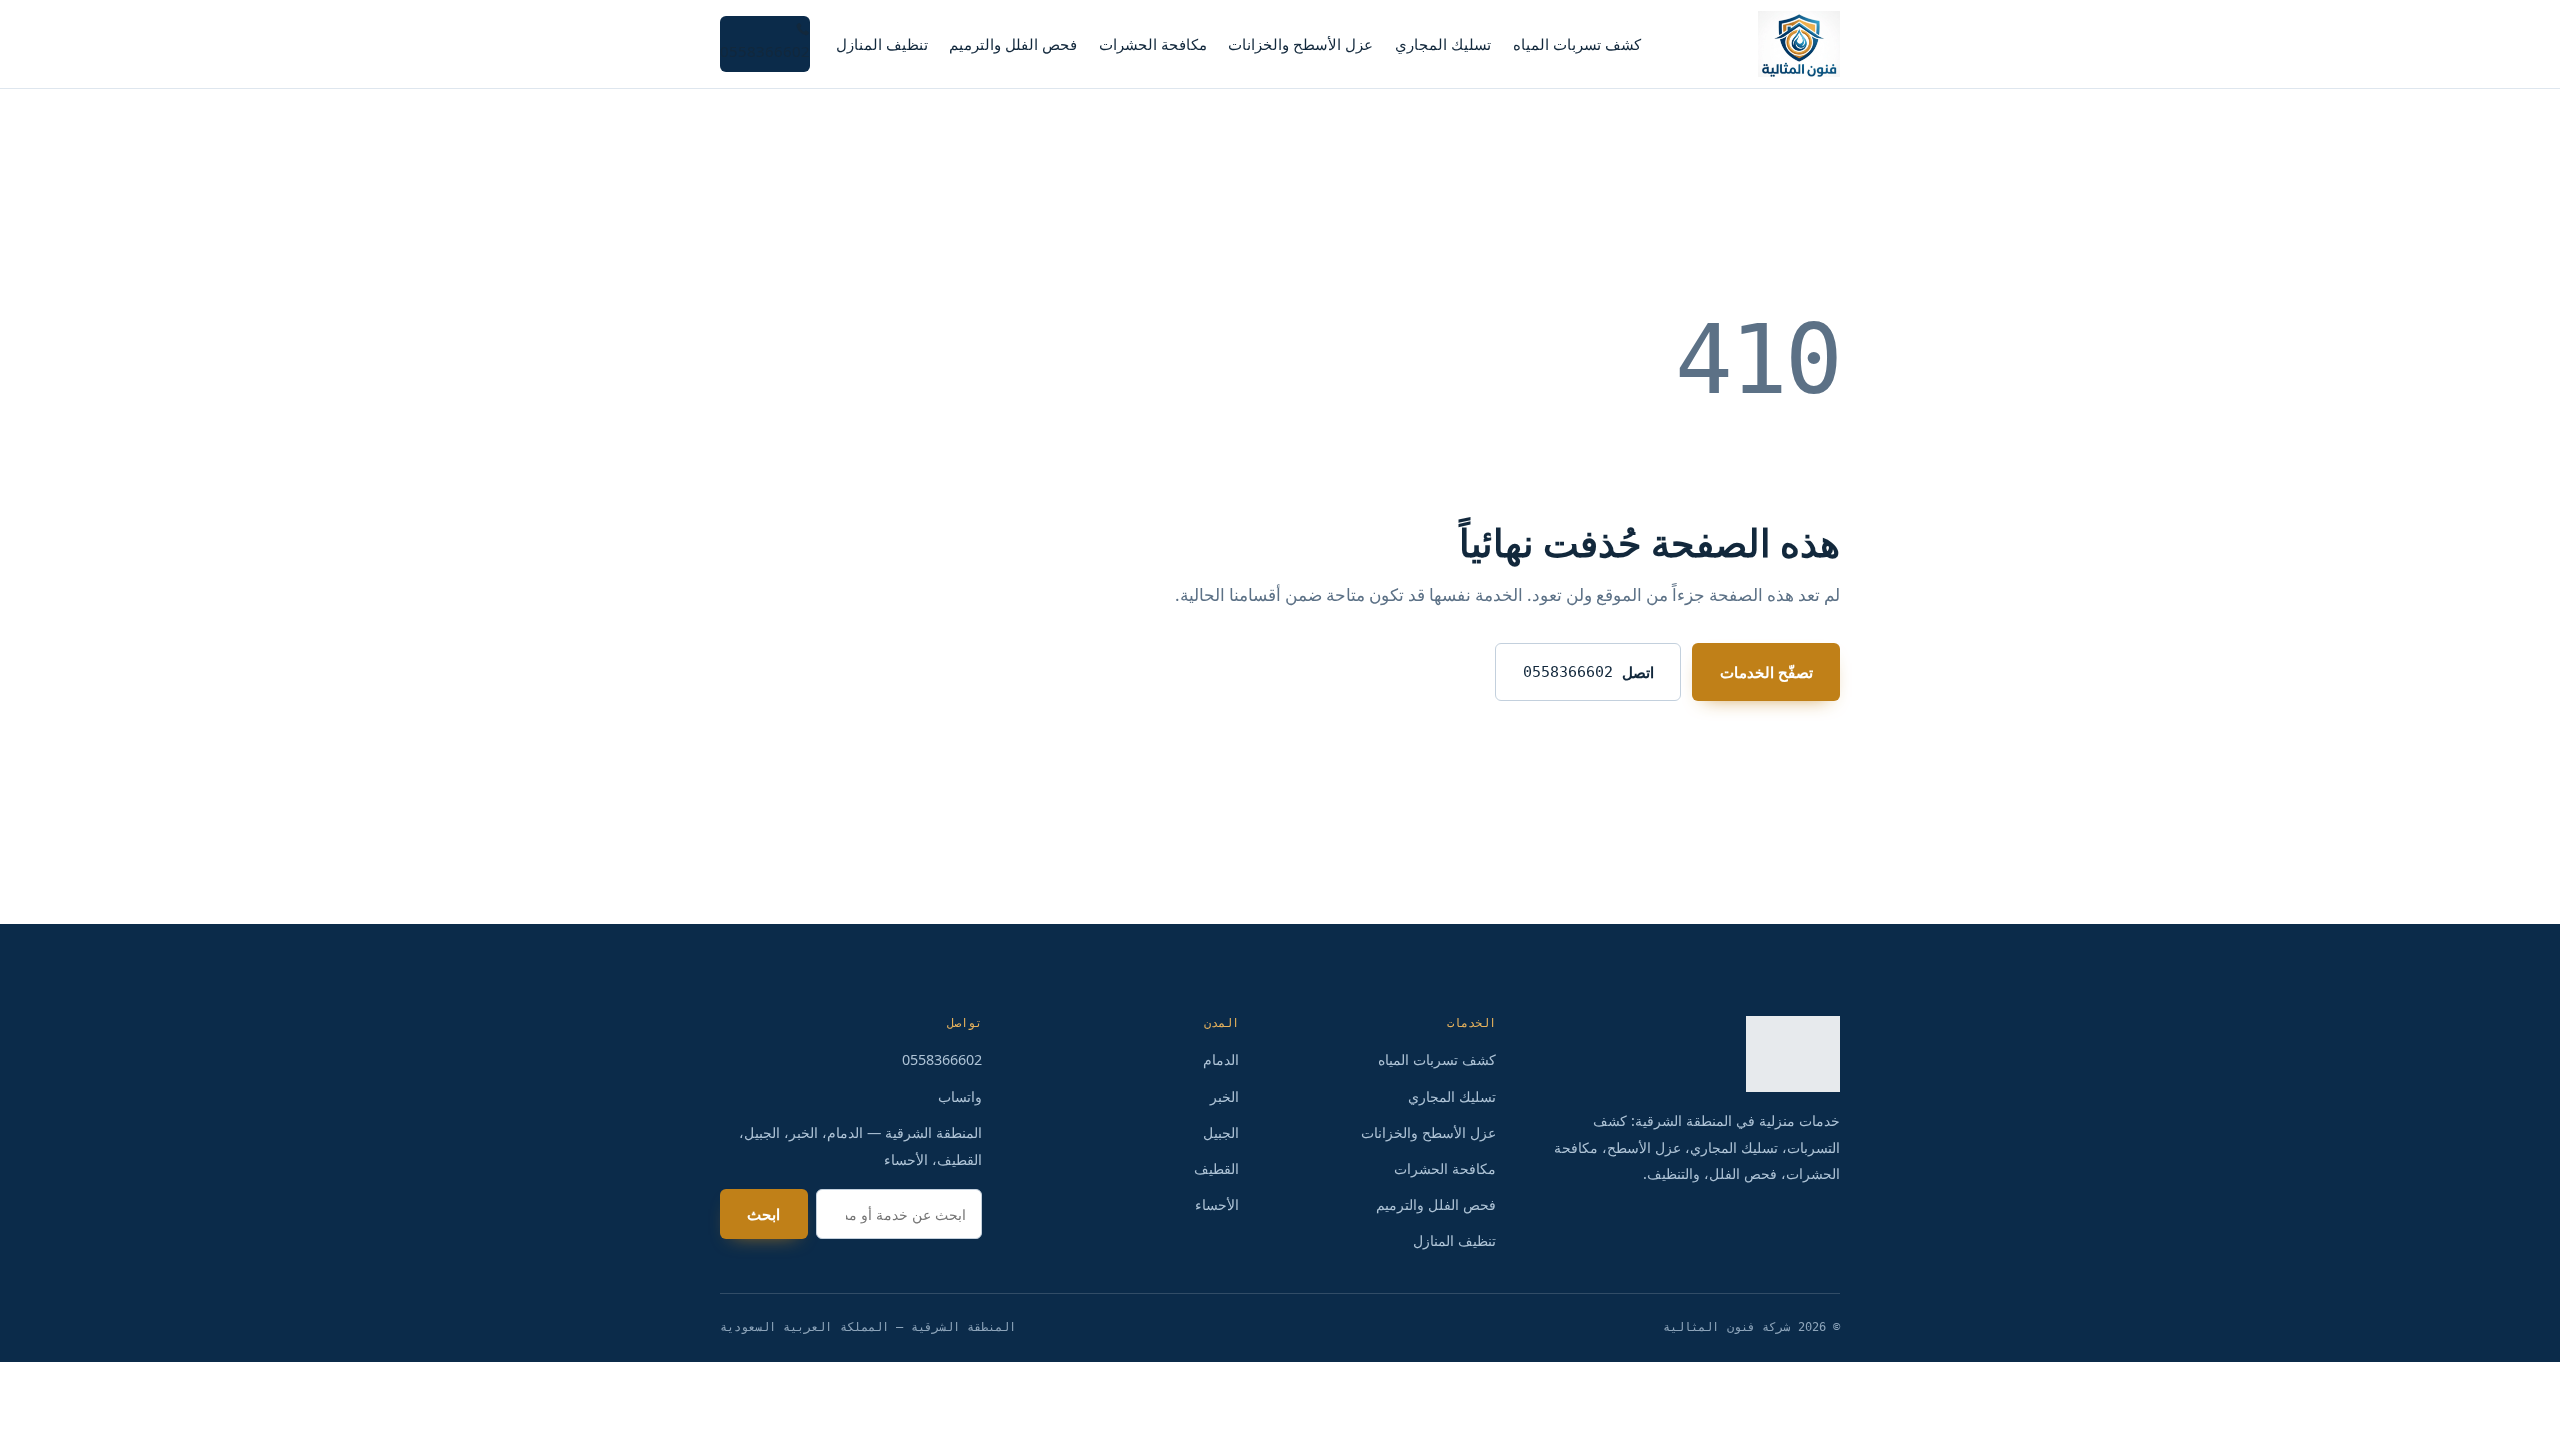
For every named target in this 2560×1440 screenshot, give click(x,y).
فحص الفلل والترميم (1013, 44)
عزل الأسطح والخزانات (1300, 44)
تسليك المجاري (1443, 44)
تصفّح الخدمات (1766, 672)
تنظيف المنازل (882, 44)
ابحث (763, 1214)
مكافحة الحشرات (1153, 44)
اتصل (1588, 672)
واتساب (960, 1096)
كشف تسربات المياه (1577, 44)
